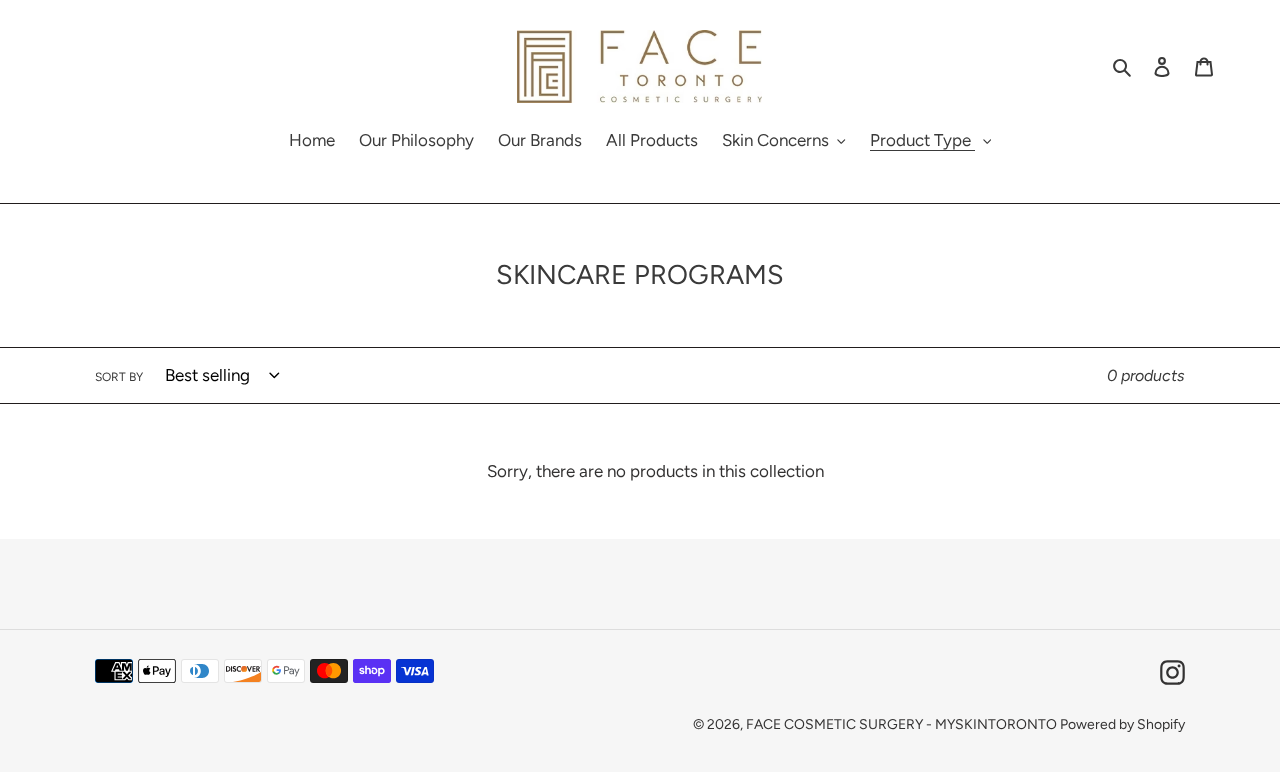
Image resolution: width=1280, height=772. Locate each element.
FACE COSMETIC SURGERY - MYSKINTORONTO (903, 724)
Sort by (119, 377)
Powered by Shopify (1122, 724)
